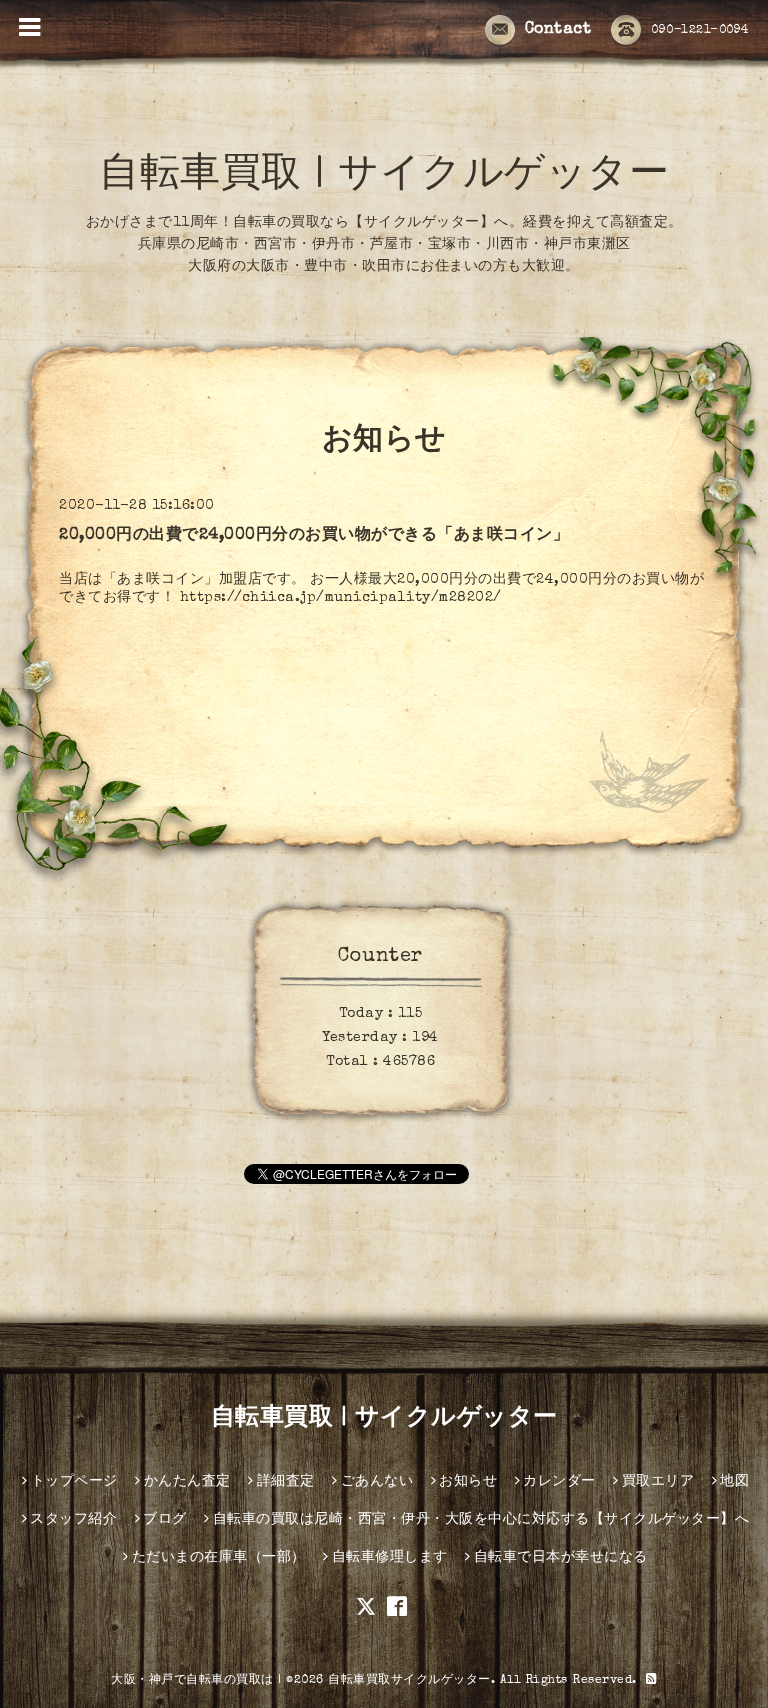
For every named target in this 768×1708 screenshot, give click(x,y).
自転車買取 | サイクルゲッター (384, 177)
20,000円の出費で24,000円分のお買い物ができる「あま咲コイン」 (314, 536)
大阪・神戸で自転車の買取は (192, 1681)
